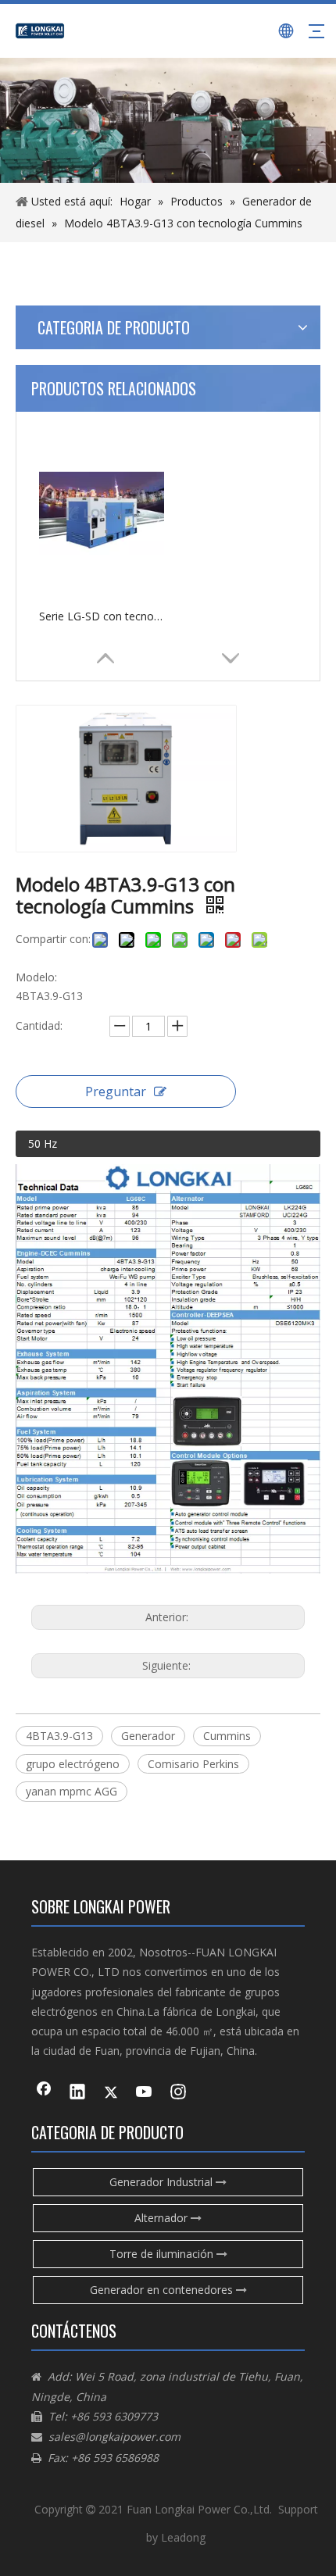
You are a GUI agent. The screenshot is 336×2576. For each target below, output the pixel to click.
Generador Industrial (163, 2182)
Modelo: (36, 977)
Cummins (227, 1736)
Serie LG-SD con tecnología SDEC (102, 616)
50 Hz (43, 1143)
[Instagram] (178, 2093)
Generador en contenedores (163, 2290)
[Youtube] (145, 2093)
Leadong (183, 2537)
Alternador (163, 2218)
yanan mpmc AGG (71, 1791)
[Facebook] (44, 2093)
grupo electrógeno (73, 1764)
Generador (148, 1736)
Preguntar (116, 1091)
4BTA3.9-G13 (59, 1736)
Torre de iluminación (163, 2254)
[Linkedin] (77, 2093)
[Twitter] (111, 2093)
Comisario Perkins (193, 1764)
